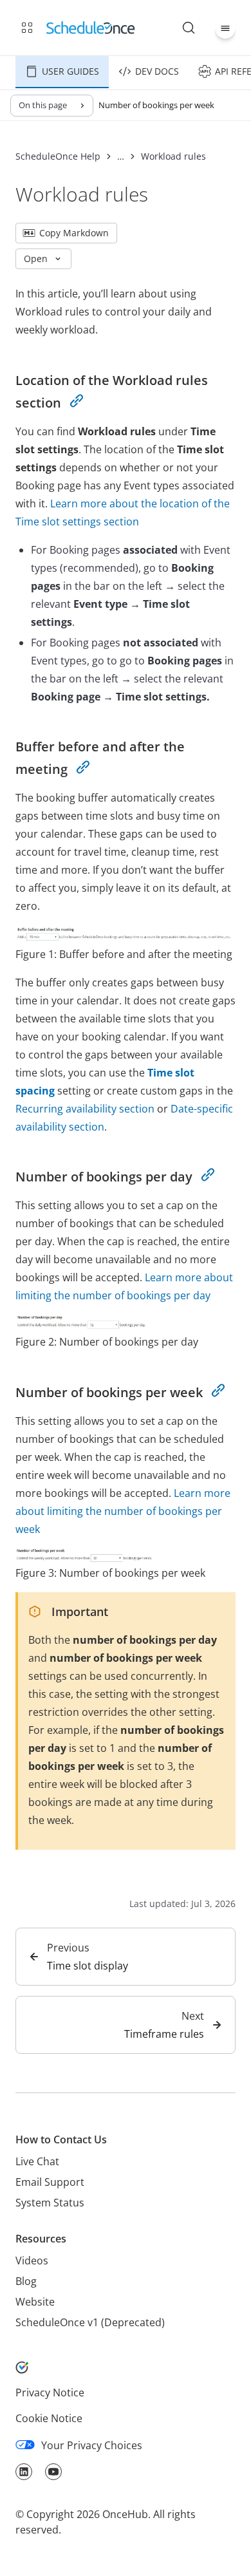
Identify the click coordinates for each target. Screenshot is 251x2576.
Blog (26, 2281)
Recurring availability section (85, 1109)
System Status (50, 2203)
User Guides (70, 71)
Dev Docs (157, 71)
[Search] (189, 28)
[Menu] (225, 28)
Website (35, 2302)
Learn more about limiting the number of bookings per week (123, 1511)
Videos (32, 2261)
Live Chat (37, 2161)
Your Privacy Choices (92, 2445)
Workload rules (173, 156)
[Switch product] (27, 28)
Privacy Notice (50, 2393)
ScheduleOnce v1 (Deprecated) (90, 2322)
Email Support (50, 2182)
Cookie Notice (49, 2418)
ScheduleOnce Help (58, 156)
